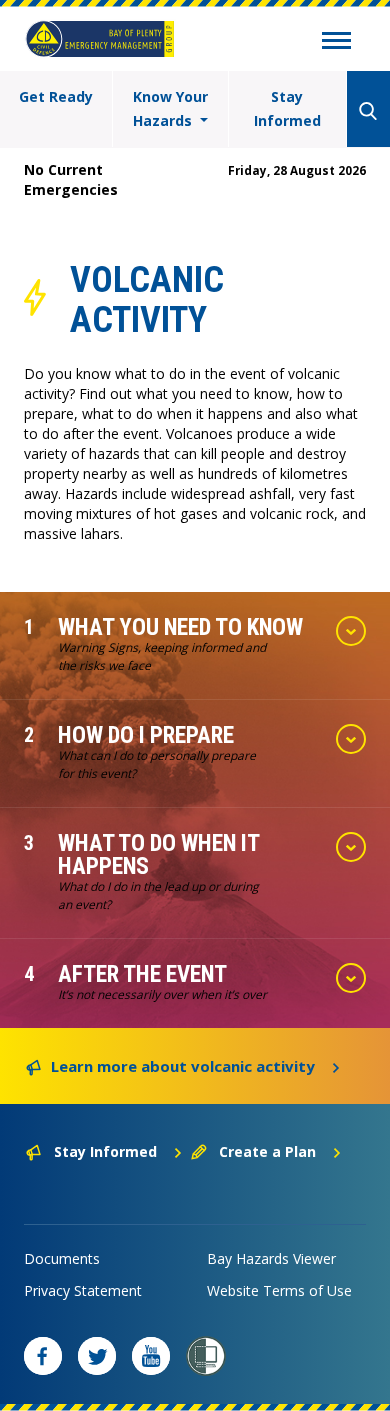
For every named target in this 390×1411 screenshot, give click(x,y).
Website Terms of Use (279, 1290)
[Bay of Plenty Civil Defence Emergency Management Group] (100, 39)
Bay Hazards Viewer (271, 1258)
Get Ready (56, 96)
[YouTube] (151, 1356)
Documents (62, 1258)
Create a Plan (267, 1151)
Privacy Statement (83, 1290)
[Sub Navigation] (336, 43)
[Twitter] (97, 1356)
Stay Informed (287, 108)
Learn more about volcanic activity (183, 1066)
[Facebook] (43, 1356)
